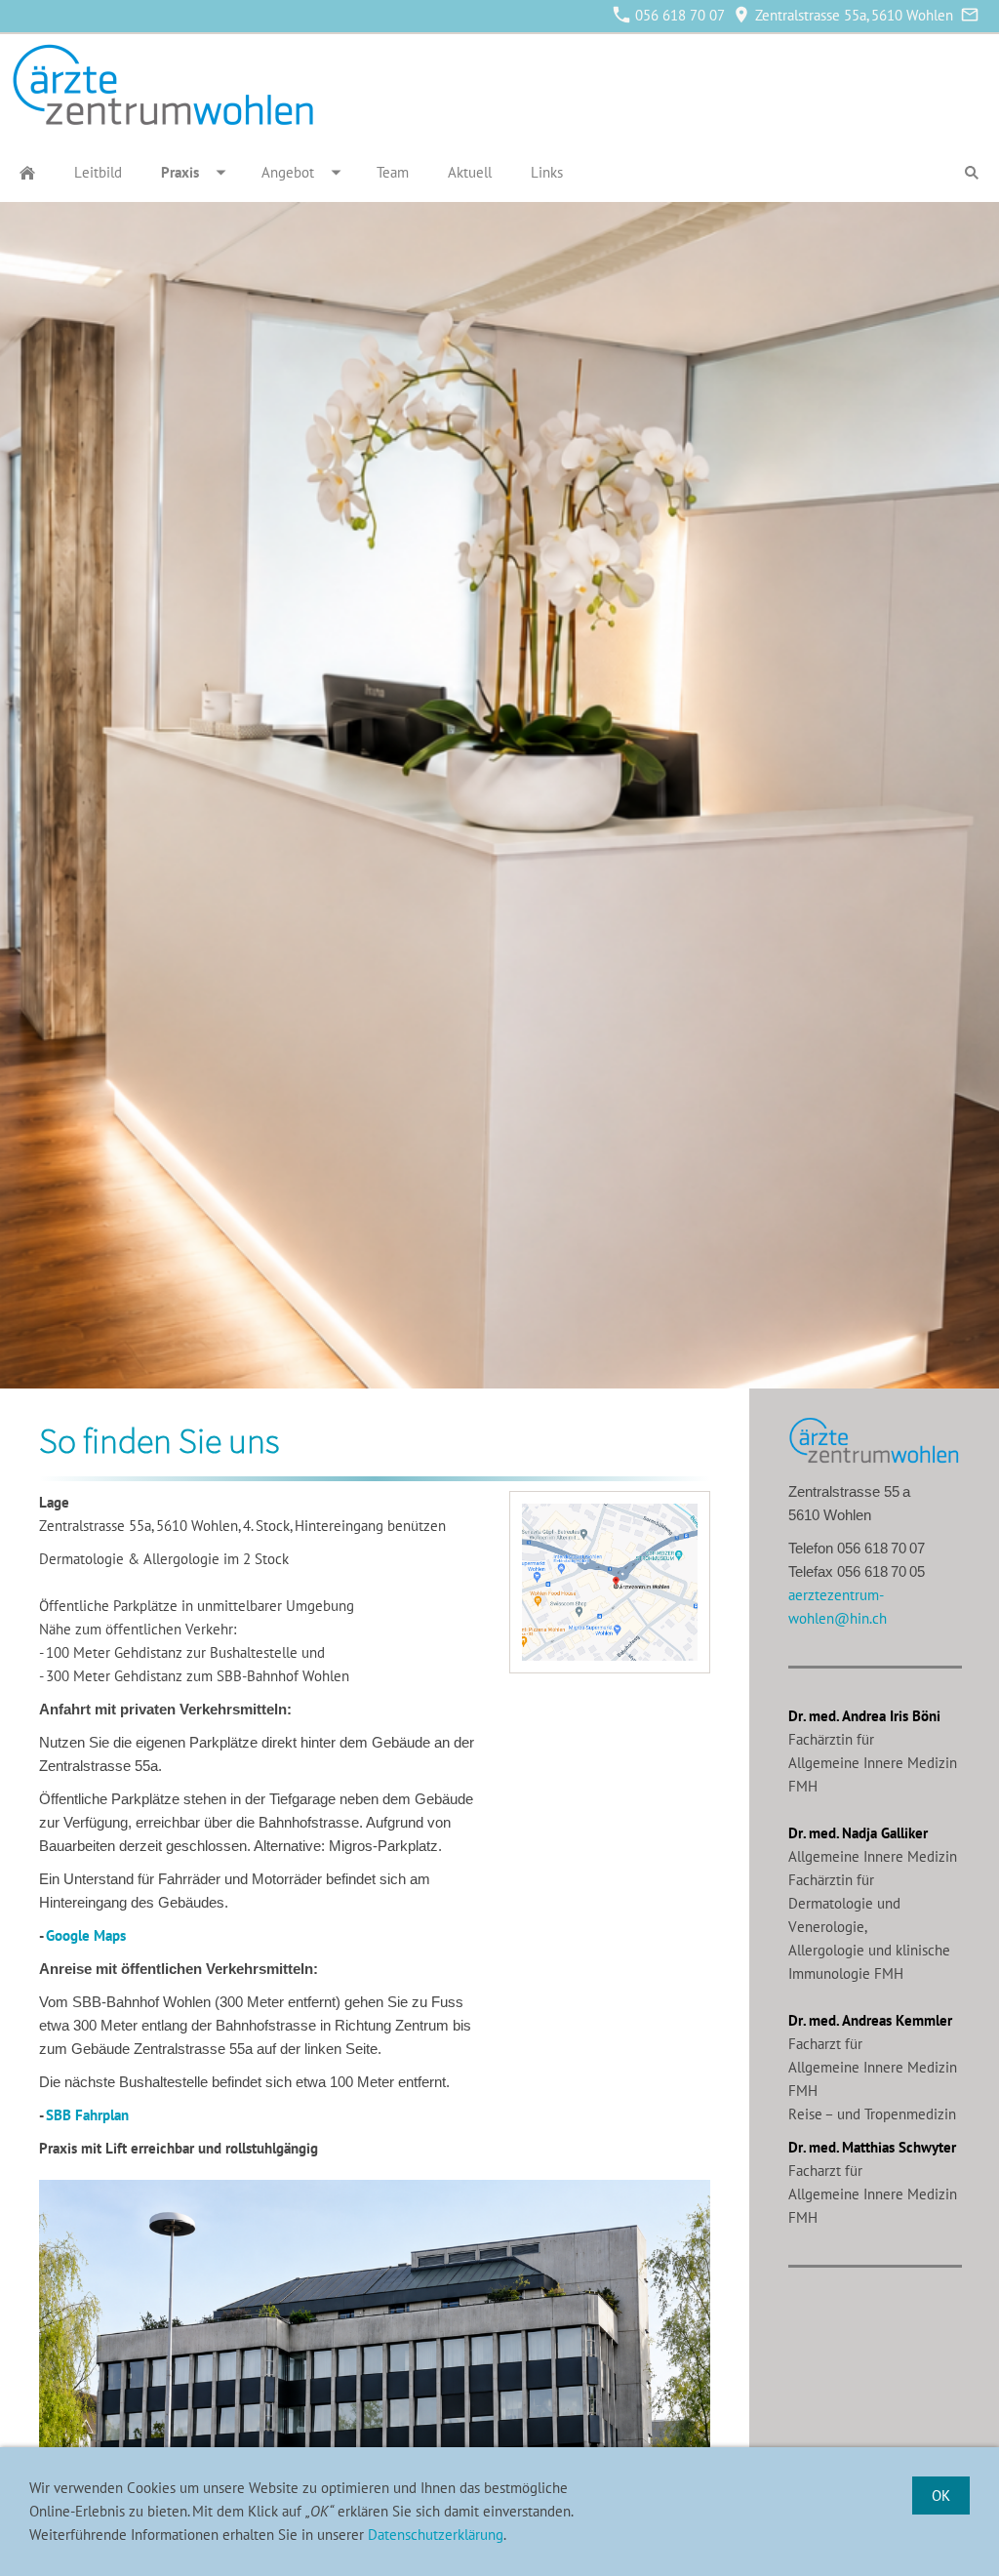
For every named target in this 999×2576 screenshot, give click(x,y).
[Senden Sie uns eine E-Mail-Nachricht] (969, 15)
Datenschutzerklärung (436, 2535)
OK (941, 2495)
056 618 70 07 (678, 15)
